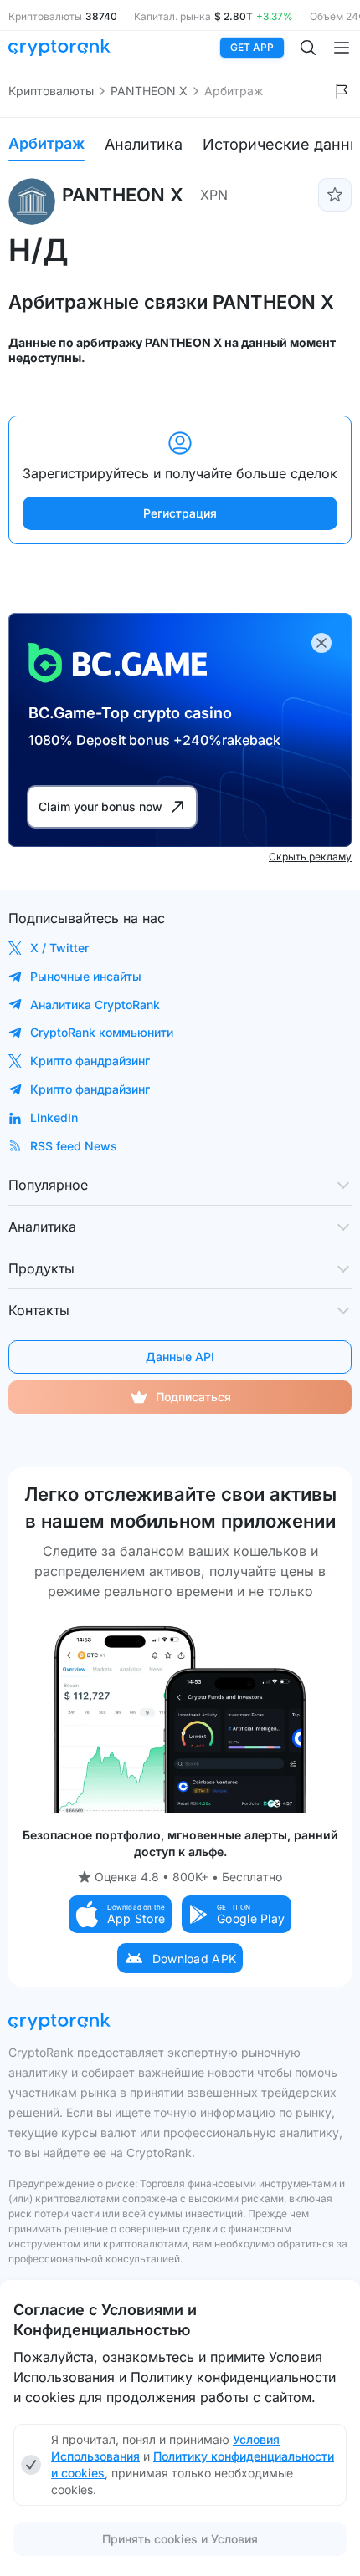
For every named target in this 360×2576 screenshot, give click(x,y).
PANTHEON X (149, 91)
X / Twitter (59, 948)
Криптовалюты (51, 91)
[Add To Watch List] (335, 195)
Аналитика (144, 144)
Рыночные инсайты (86, 976)
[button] (121, 1914)
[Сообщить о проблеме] (342, 91)
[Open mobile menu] (342, 48)
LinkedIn (54, 1117)
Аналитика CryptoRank (95, 1005)
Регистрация (180, 513)
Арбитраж (46, 143)
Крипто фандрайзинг (90, 1061)
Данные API (180, 1357)
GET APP (252, 47)
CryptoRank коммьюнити (102, 1032)
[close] (321, 643)
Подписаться (193, 1397)
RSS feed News (74, 1146)
